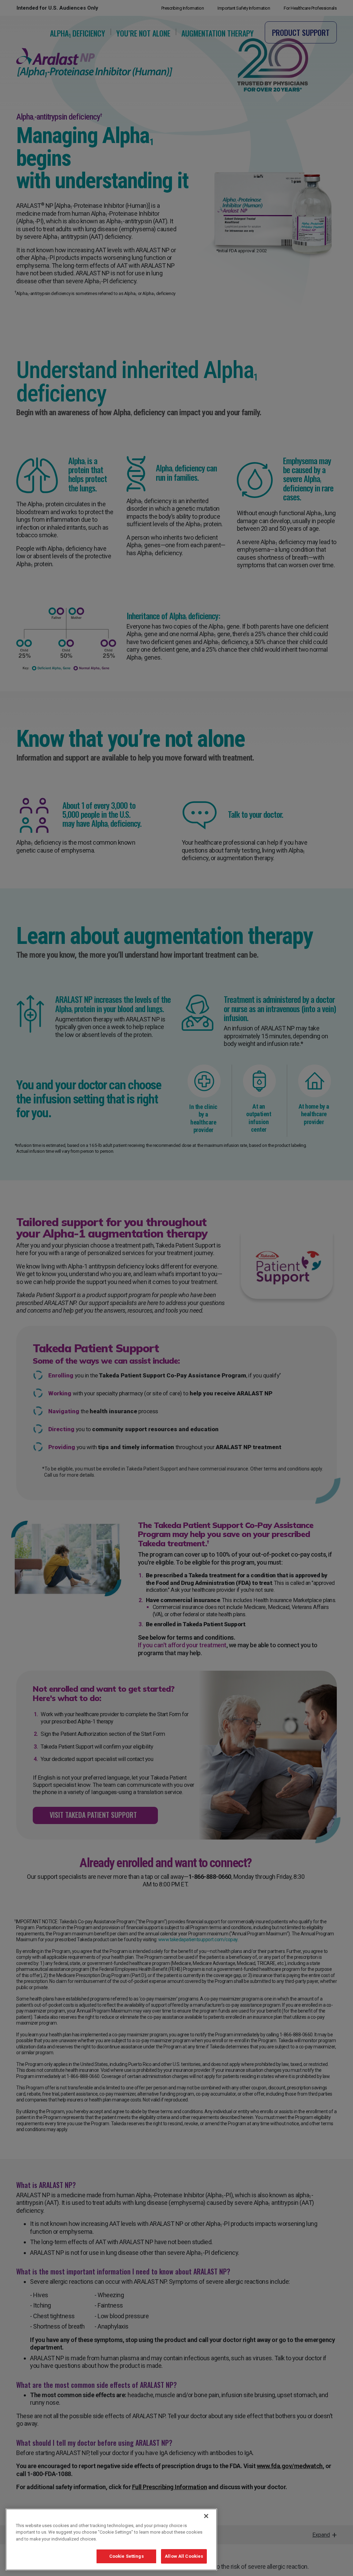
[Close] (206, 2516)
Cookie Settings (127, 2556)
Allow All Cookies (184, 2556)
